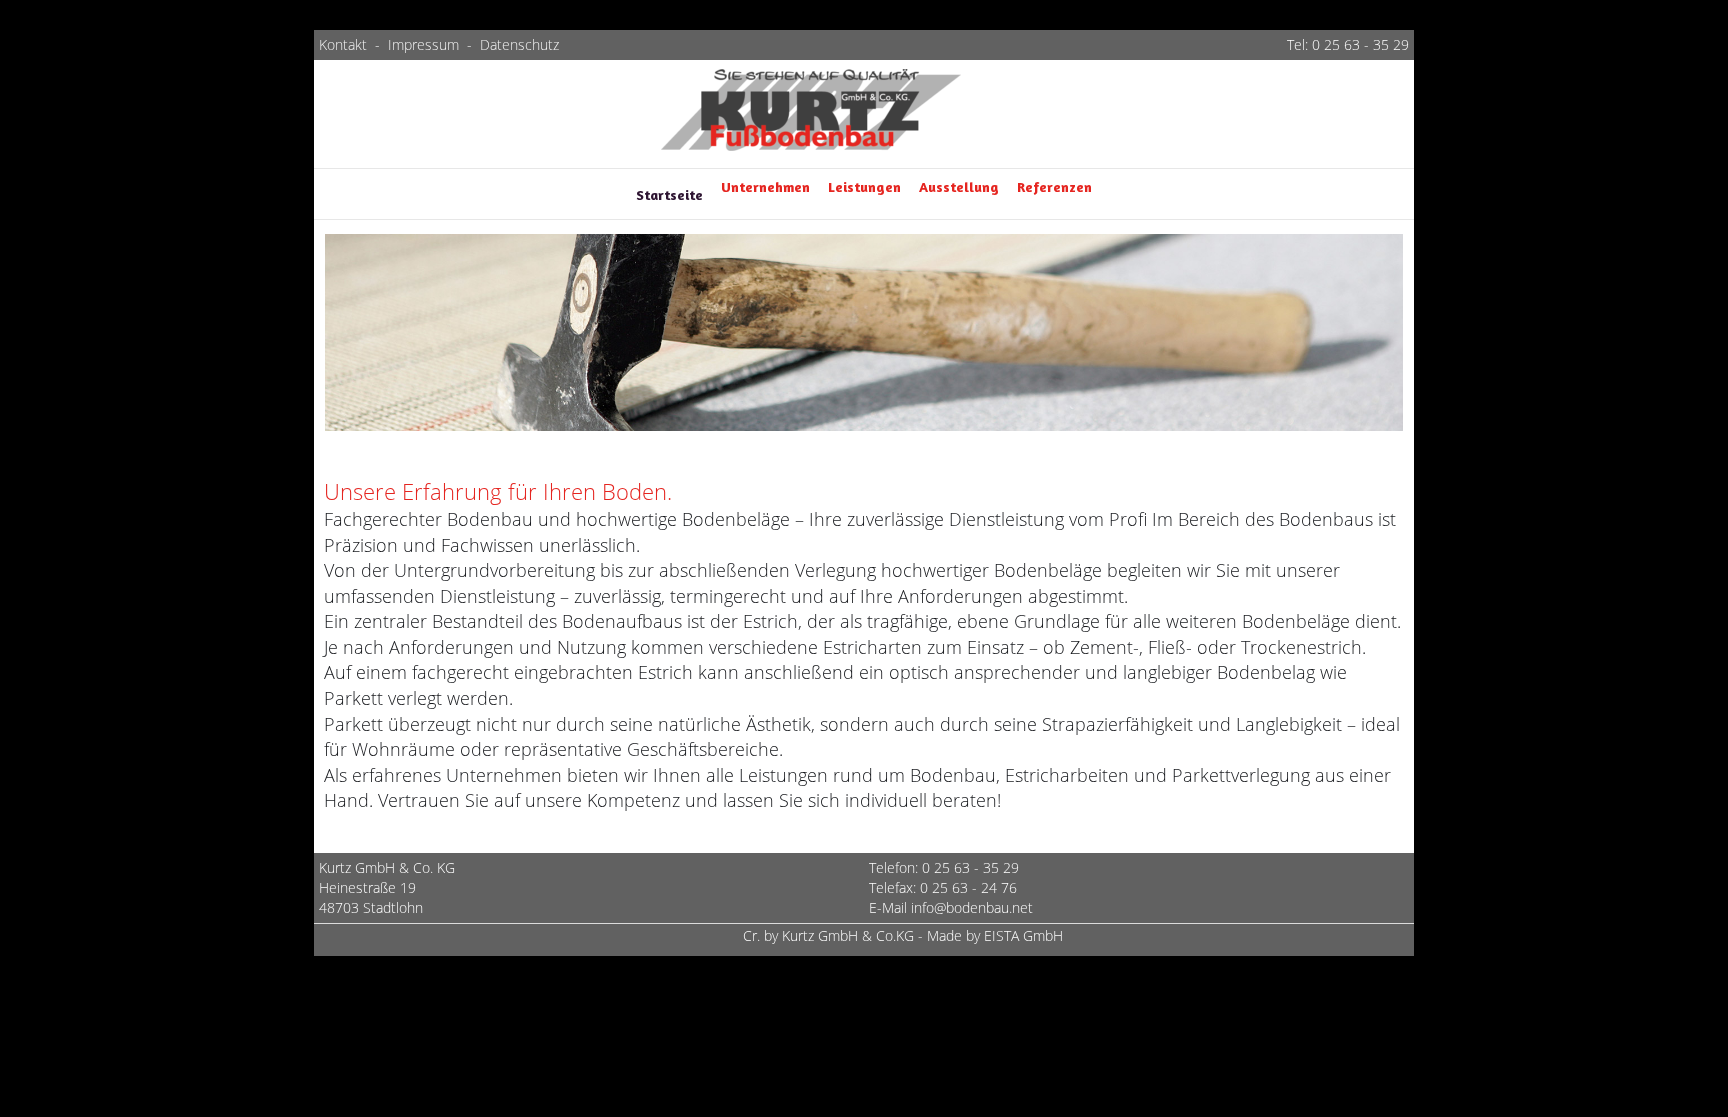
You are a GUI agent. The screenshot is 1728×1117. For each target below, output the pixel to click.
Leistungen (864, 186)
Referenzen (1054, 186)
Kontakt (345, 44)
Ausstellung (959, 186)
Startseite (669, 194)
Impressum (423, 44)
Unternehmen (765, 186)
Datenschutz (519, 44)
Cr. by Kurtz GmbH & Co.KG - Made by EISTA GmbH (903, 935)
